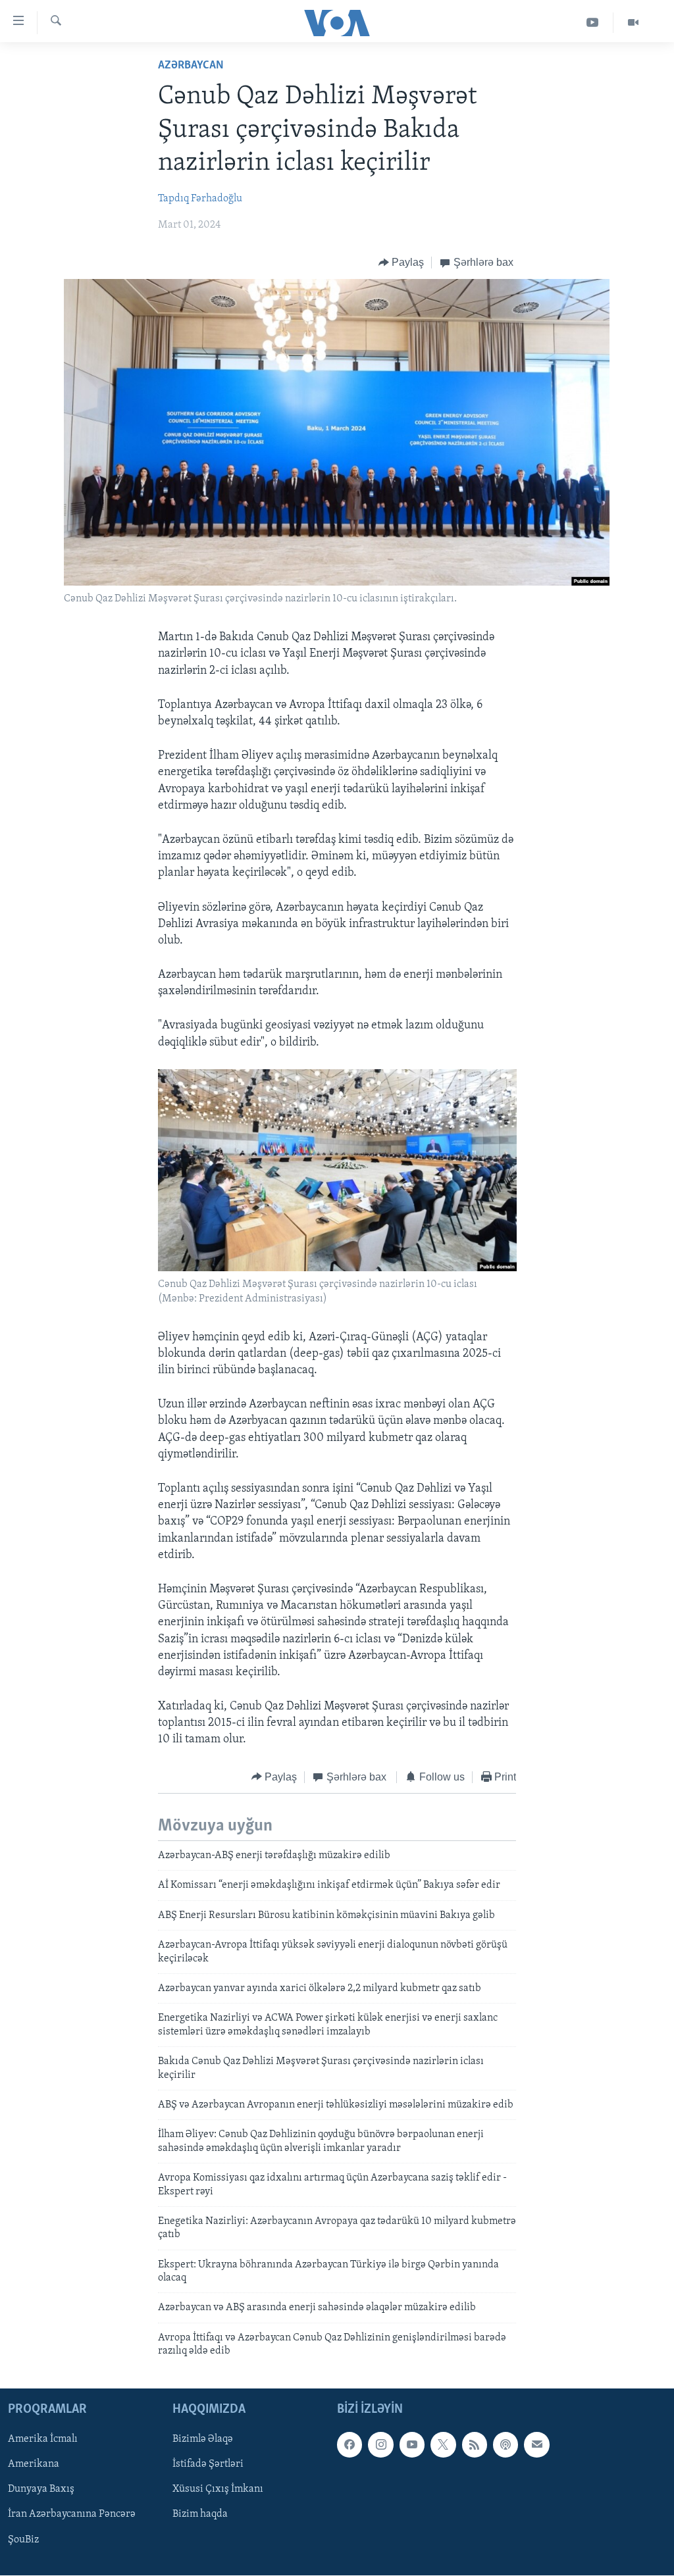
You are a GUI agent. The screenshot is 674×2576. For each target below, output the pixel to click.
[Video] (633, 23)
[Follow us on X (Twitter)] (443, 2444)
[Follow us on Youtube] (412, 2444)
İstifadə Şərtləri (208, 2464)
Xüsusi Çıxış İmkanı (218, 2489)
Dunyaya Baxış (41, 2489)
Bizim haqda (200, 2514)
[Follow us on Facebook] (350, 2444)
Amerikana (34, 2464)
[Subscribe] (536, 2444)
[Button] (402, 263)
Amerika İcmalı (43, 2439)
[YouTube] (593, 23)
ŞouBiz (23, 2539)
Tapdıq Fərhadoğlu (200, 199)
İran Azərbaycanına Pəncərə (72, 2514)
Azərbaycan (191, 66)
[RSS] (475, 2444)
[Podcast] (505, 2444)
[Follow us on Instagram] (380, 2444)
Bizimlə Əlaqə (203, 2439)
